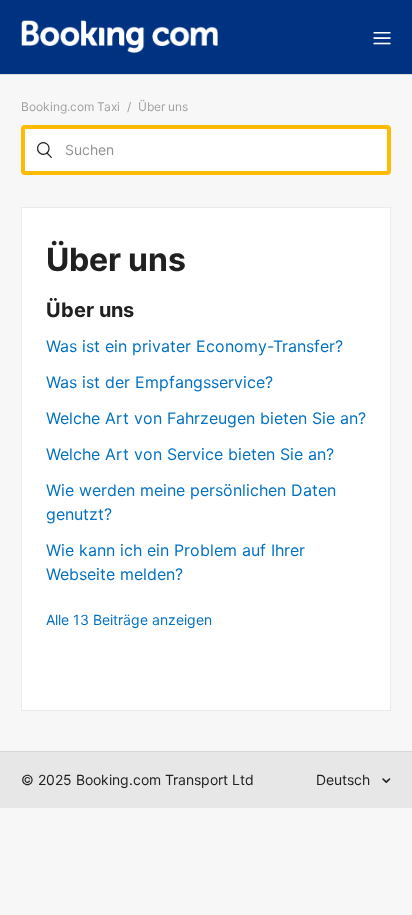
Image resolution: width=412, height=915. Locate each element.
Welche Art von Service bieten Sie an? (190, 454)
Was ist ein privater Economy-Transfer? (194, 346)
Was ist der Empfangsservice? (159, 382)
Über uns (90, 310)
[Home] (120, 37)
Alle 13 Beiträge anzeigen (129, 619)
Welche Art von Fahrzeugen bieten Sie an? (206, 418)
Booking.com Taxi (70, 106)
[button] (382, 37)
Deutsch (345, 779)
